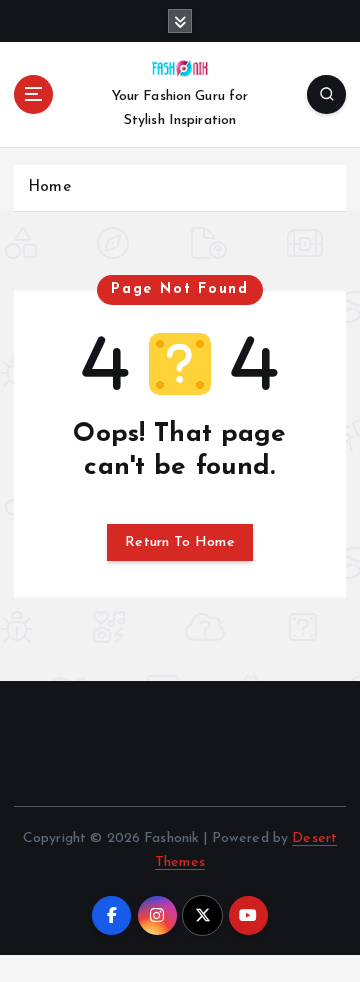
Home (49, 187)
